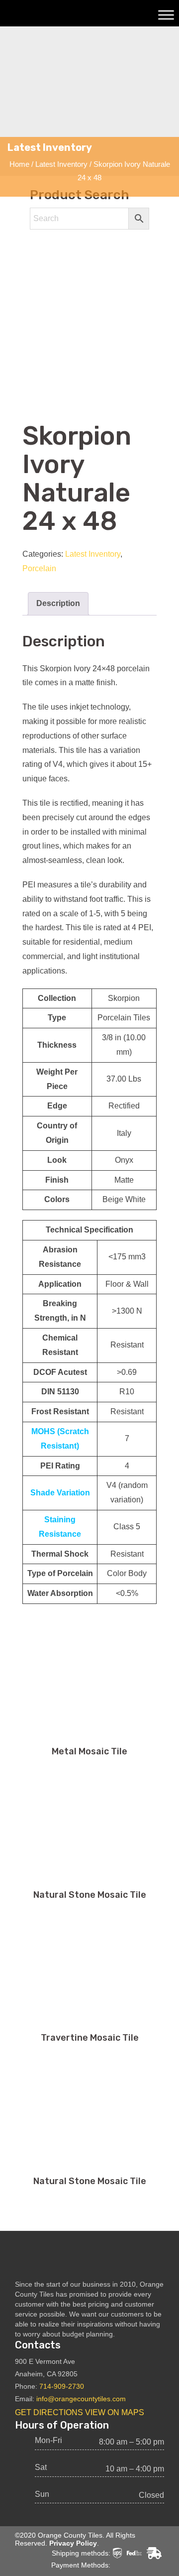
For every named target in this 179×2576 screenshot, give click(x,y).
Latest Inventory (61, 164)
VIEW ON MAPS (115, 2412)
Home (19, 164)
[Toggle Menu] (166, 15)
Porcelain (39, 568)
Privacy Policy (73, 2543)
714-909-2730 (62, 2386)
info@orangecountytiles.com (81, 2399)
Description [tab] (58, 603)
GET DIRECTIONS (49, 2412)
